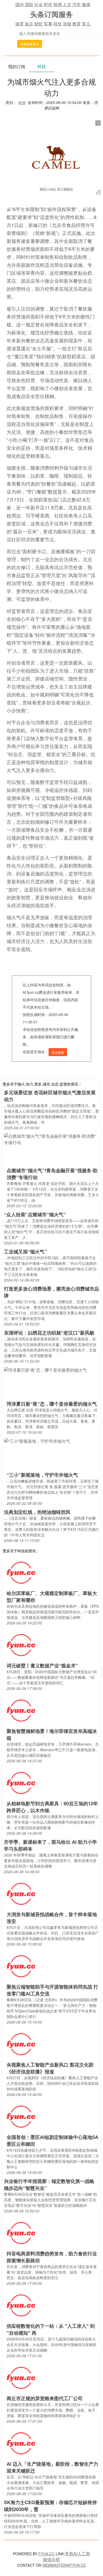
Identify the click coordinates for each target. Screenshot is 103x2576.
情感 (58, 4)
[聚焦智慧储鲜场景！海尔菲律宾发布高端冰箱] (21, 1710)
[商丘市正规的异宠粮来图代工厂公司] (21, 2377)
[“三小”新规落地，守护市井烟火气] (37, 1440)
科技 (58, 24)
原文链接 (58, 1052)
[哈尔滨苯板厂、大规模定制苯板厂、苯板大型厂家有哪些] (21, 1572)
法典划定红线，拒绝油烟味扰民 (37, 1512)
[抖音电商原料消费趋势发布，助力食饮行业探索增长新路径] (21, 2233)
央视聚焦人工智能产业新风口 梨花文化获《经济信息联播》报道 (50, 2068)
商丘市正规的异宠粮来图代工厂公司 (45, 2398)
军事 (48, 24)
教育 (77, 24)
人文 (67, 4)
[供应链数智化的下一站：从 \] (21, 2305)
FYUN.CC (46, 2554)
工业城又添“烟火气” (25, 1252)
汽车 (77, 4)
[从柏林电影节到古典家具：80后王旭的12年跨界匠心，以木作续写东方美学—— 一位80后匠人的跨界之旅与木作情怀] (21, 1783)
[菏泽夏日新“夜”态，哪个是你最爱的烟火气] (45, 1369)
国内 (20, 4)
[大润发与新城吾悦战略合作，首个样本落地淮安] (21, 1893)
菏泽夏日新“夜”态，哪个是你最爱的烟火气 (52, 1404)
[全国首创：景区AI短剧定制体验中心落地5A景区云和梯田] (21, 2116)
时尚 (48, 4)
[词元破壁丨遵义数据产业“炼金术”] (21, 1645)
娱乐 (29, 24)
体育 (20, 24)
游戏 (67, 24)
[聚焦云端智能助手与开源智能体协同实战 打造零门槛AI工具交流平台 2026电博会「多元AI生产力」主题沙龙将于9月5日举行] (21, 1966)
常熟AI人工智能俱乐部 (67, 2557)
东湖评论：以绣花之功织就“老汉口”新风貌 (49, 1333)
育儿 (86, 24)
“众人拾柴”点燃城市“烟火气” (35, 1214)
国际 (29, 4)
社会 (39, 4)
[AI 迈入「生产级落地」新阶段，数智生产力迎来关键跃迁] (21, 2443)
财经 (39, 24)
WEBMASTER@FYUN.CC (64, 2565)
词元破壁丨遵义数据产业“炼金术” (42, 1666)
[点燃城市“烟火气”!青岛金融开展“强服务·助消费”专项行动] (51, 1139)
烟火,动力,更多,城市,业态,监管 (42, 1084)
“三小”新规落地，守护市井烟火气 (42, 1475)
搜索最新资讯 (30, 44)
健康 (86, 4)
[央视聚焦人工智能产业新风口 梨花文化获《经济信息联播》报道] (21, 2044)
